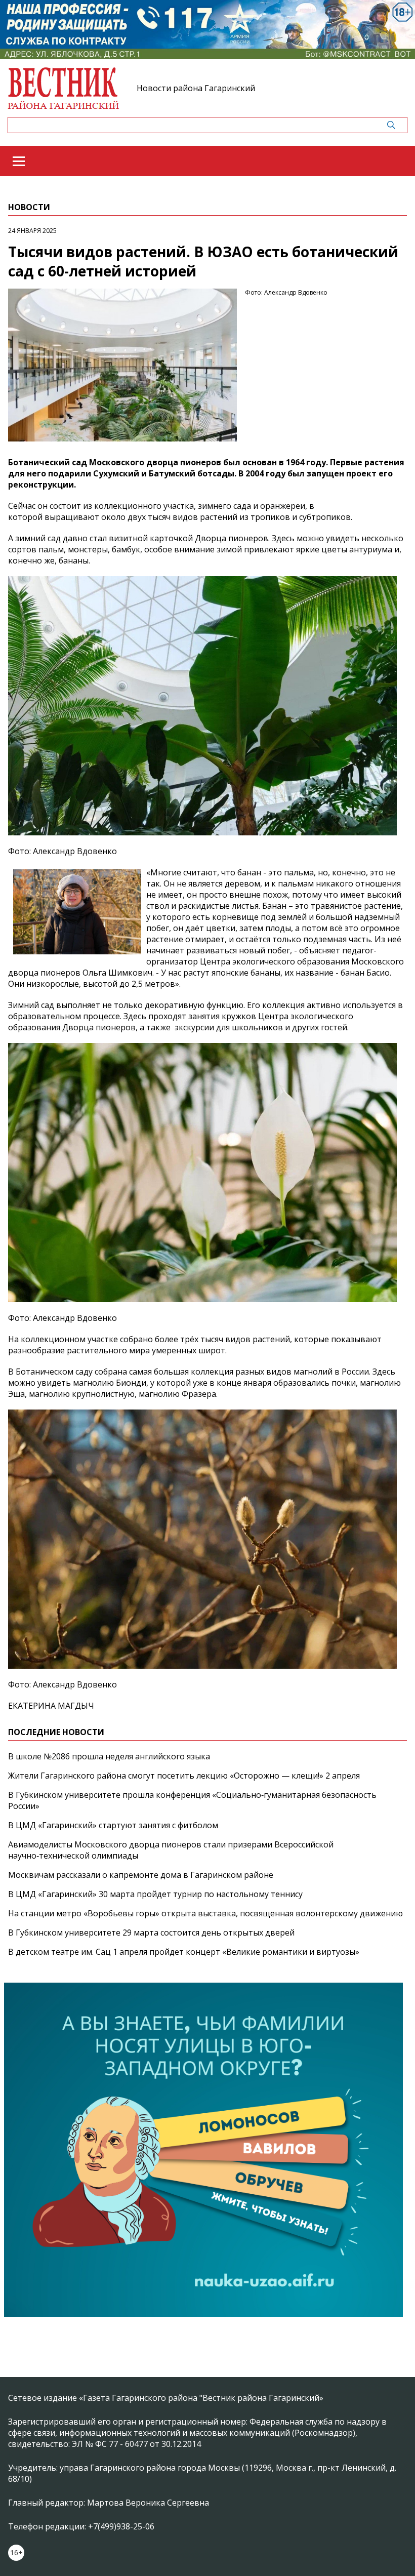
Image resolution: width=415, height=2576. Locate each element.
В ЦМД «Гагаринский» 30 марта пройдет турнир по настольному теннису (155, 1894)
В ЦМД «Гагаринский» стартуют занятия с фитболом (113, 1825)
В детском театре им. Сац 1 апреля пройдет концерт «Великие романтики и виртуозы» (184, 1952)
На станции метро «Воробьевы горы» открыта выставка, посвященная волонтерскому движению (205, 1913)
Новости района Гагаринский (196, 88)
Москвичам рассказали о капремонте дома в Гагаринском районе (141, 1875)
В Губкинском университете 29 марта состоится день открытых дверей (151, 1933)
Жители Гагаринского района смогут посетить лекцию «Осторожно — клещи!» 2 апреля (184, 1776)
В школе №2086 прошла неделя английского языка (109, 1756)
